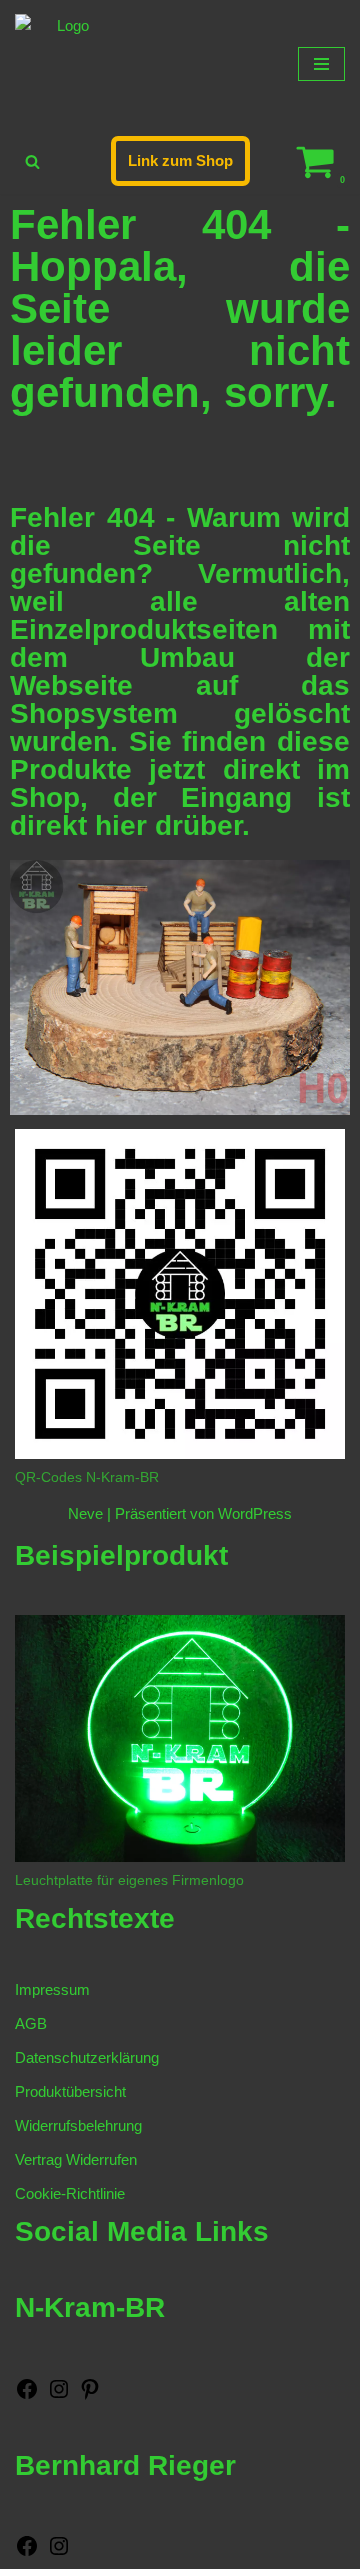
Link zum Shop (180, 160)
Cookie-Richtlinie (70, 2193)
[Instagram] (59, 2395)
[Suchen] (32, 161)
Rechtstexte (95, 1918)
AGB (31, 2023)
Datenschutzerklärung (87, 2057)
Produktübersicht (70, 2091)
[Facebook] (27, 2395)
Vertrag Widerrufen (76, 2159)
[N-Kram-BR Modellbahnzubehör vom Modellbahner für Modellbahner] (65, 64)
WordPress (255, 1513)
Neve (85, 1513)
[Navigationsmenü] (321, 64)
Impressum (52, 1989)
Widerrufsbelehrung (78, 2125)
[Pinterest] (90, 2395)
